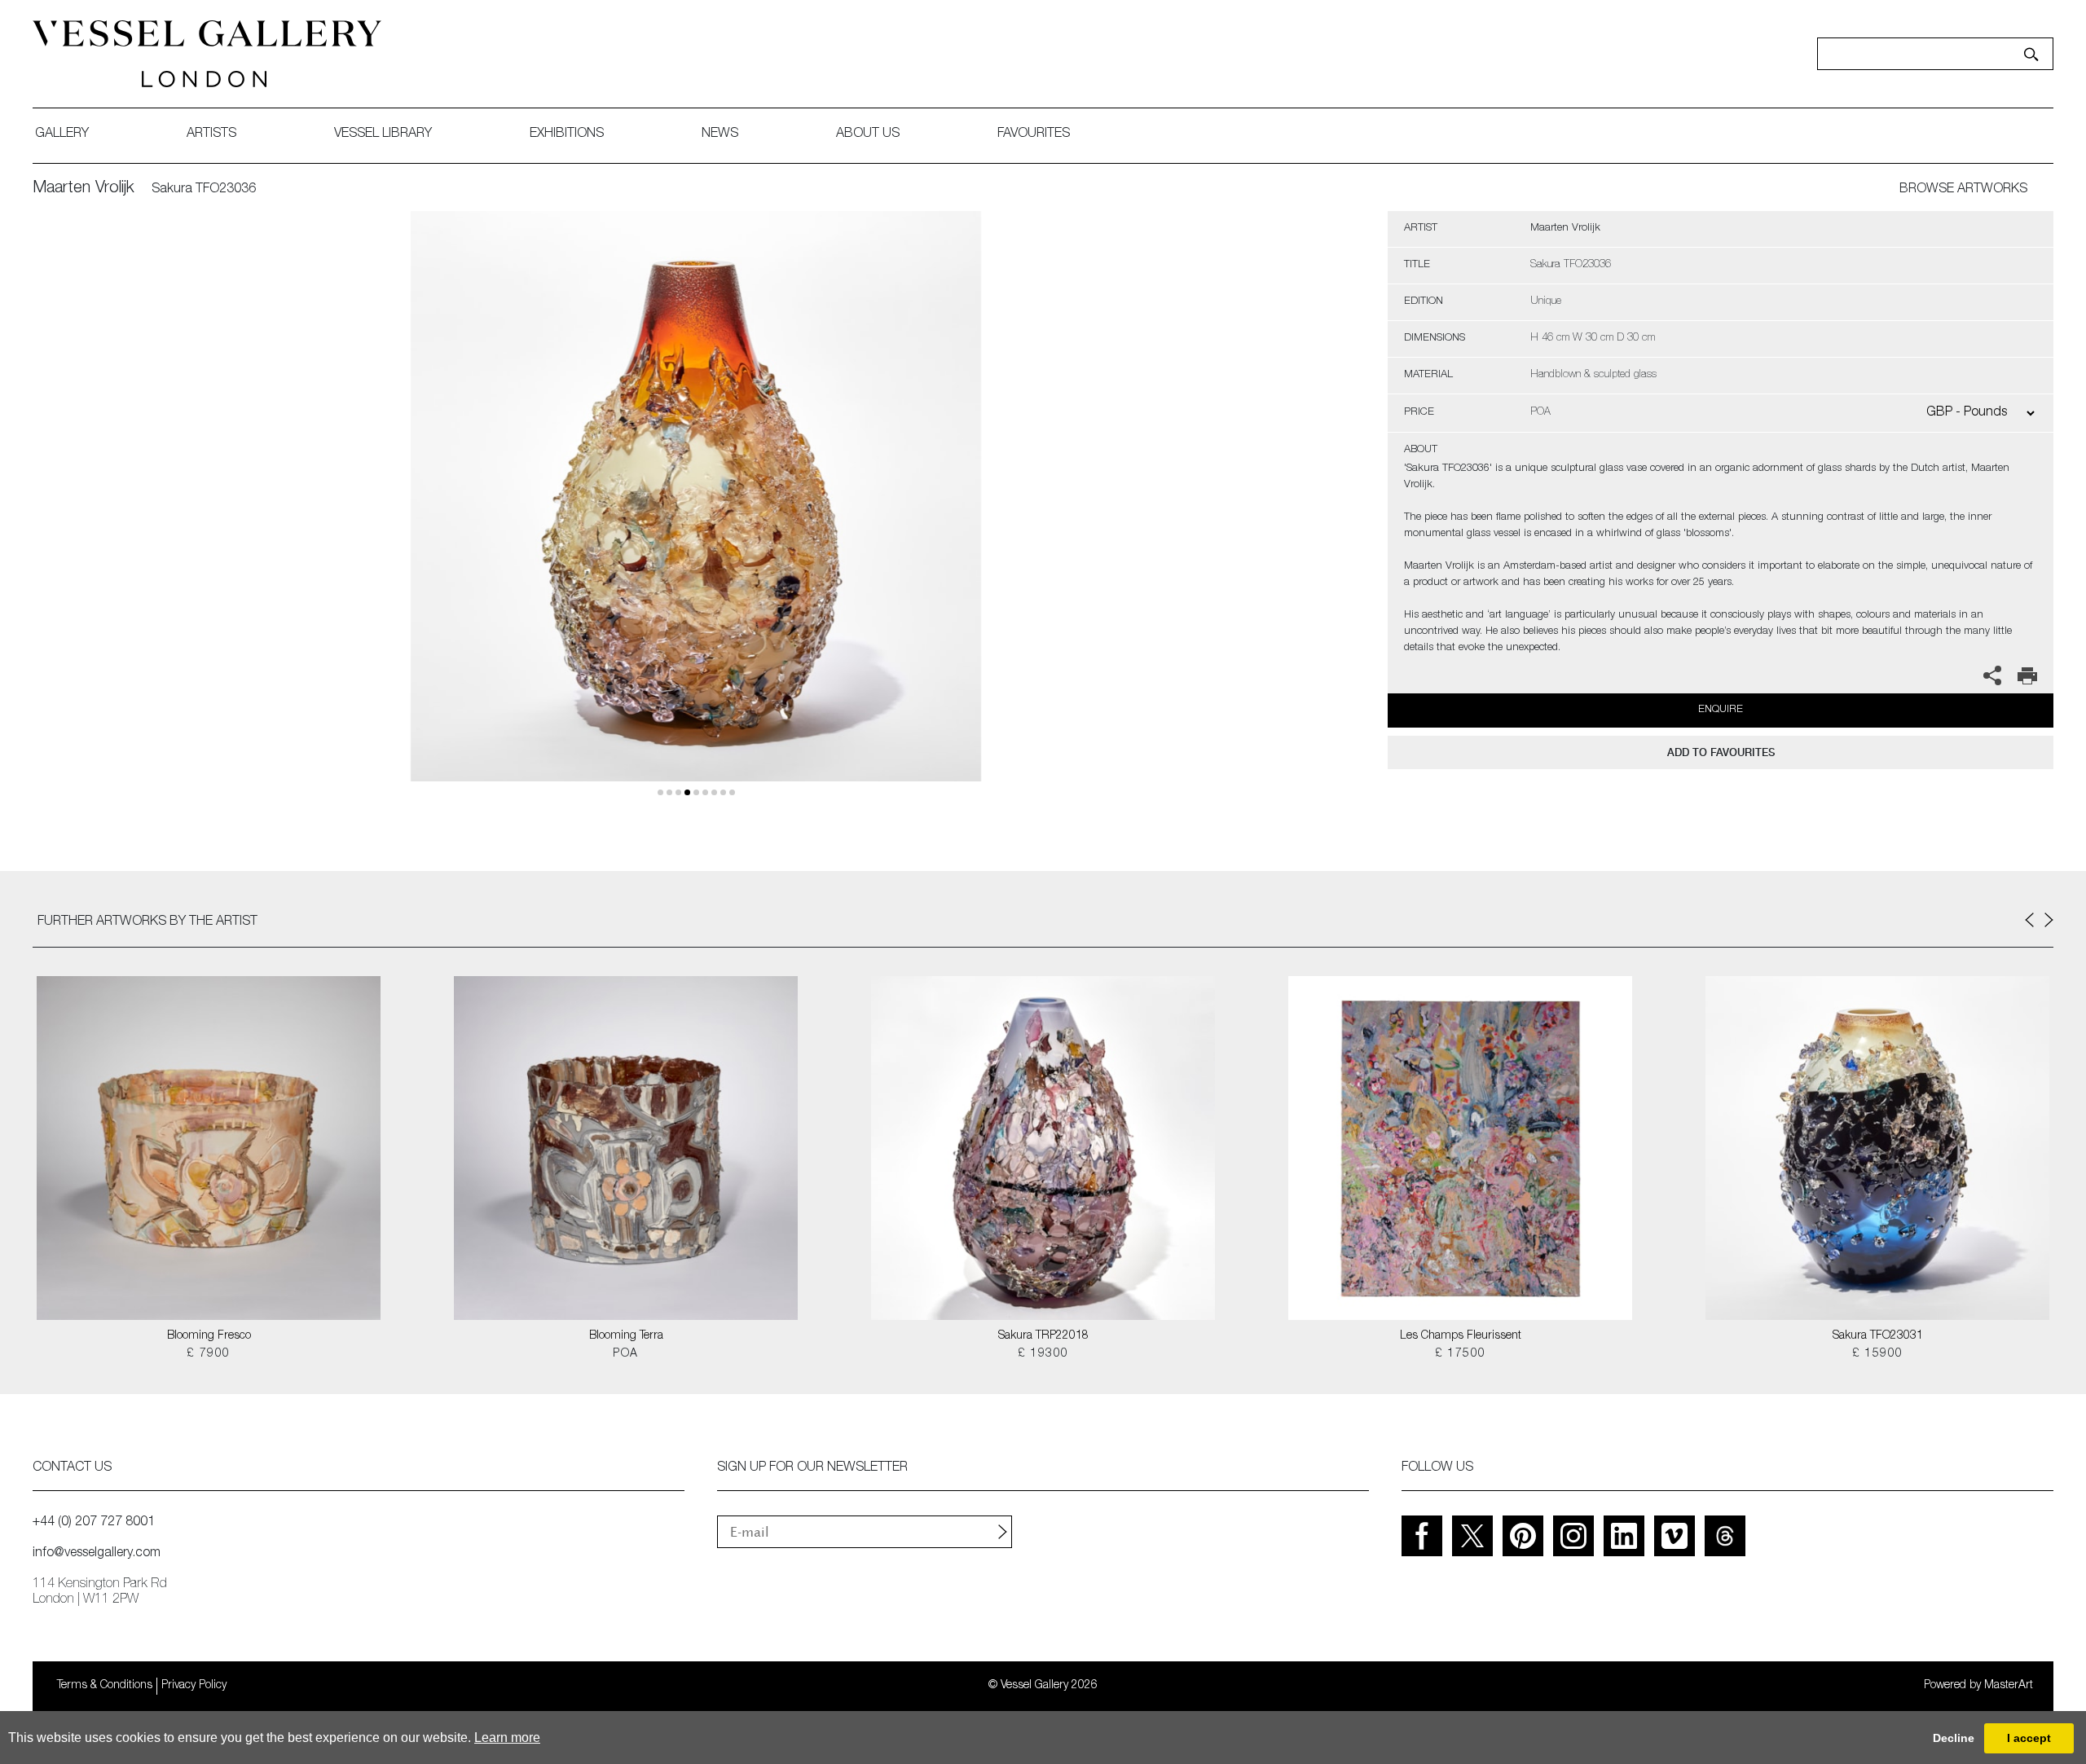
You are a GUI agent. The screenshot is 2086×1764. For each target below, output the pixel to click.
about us (868, 134)
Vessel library (383, 134)
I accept (2029, 1738)
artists (211, 134)
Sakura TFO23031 (1878, 1336)
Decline (1954, 1738)
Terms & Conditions (105, 1686)
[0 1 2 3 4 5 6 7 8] (696, 515)
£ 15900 (1878, 1354)
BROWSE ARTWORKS (1963, 190)
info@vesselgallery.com (97, 1554)
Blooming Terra (626, 1336)
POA (625, 1354)
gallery (62, 134)
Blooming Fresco (209, 1336)
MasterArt (2009, 1686)
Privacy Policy (194, 1686)
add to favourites (1721, 752)
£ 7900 (208, 1354)
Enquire (1721, 710)
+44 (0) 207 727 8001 (94, 1523)
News (720, 134)
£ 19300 (1043, 1354)
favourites (1034, 134)
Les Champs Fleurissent (1461, 1336)
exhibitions (567, 134)
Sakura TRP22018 (1043, 1336)
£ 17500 (1461, 1354)
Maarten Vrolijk (84, 189)
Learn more (507, 1738)
